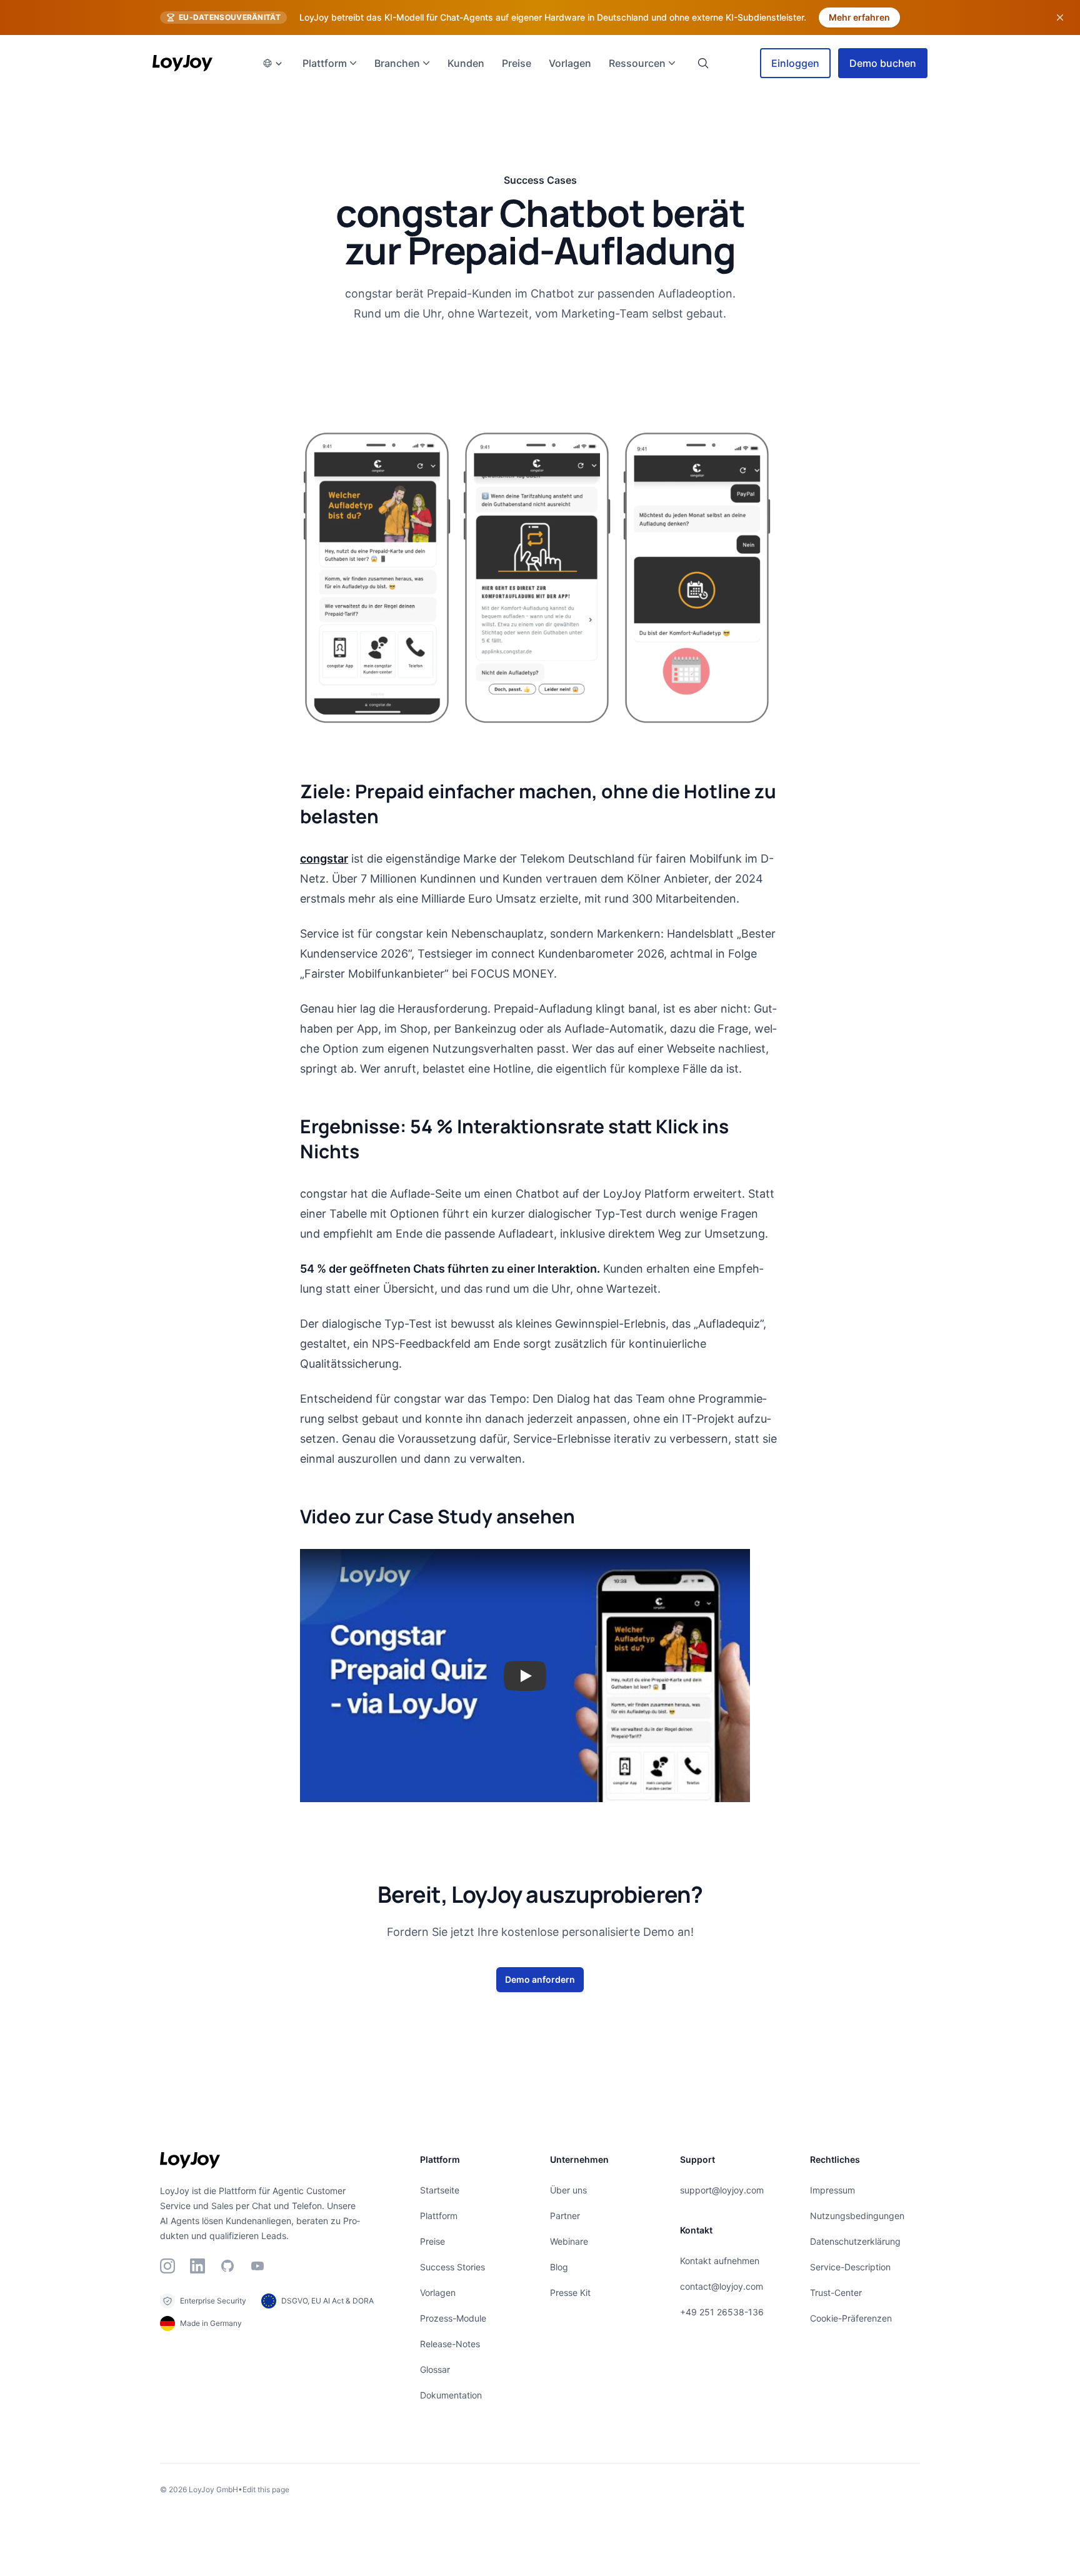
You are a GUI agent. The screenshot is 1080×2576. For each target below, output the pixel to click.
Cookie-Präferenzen (851, 2318)
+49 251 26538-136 (722, 2312)
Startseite (440, 2190)
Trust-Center (836, 2293)
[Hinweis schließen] (1060, 18)
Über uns (568, 2190)
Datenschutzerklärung (855, 2241)
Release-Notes (450, 2344)
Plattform (439, 2216)
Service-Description (850, 2267)
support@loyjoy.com (722, 2190)
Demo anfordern (540, 1979)
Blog (559, 2267)
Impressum (832, 2190)
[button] (525, 1676)
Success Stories (452, 2267)
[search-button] (703, 63)
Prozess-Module (453, 2318)
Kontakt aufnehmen (720, 2261)
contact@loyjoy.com (722, 2286)
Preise (432, 2241)
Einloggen (795, 63)
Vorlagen (438, 2293)
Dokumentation (451, 2395)
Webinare (569, 2241)
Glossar (435, 2369)
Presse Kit (570, 2293)
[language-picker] (272, 63)
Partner (565, 2216)
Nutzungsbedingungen (857, 2216)
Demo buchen (883, 63)
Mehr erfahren (859, 17)
